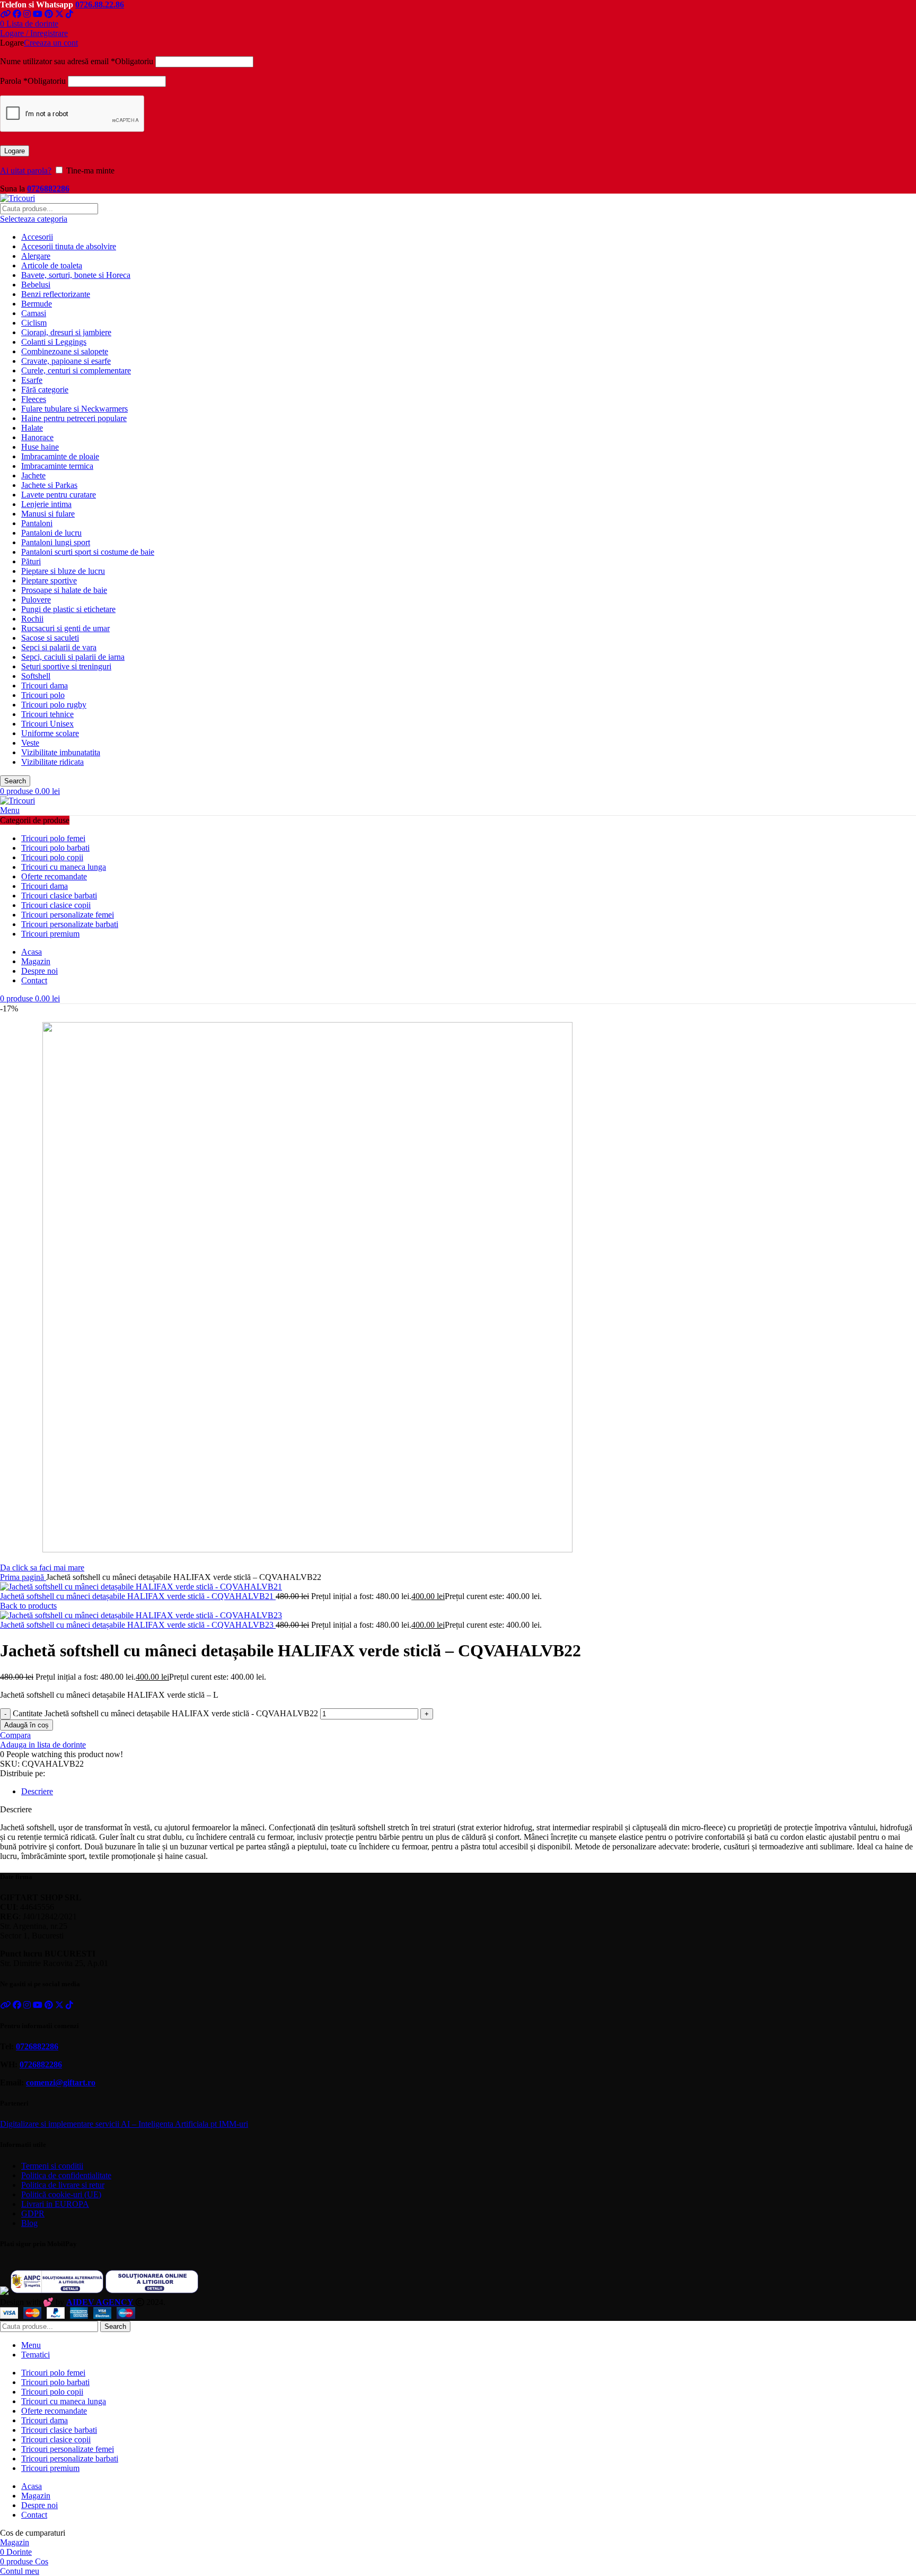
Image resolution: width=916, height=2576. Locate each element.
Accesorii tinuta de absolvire (69, 246)
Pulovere (36, 600)
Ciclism (34, 323)
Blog (29, 2223)
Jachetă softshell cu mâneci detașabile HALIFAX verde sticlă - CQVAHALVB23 (138, 1625)
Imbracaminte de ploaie (60, 456)
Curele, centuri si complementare (76, 370)
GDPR (33, 2213)
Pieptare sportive (49, 580)
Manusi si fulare (48, 514)
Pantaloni (37, 523)
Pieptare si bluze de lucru (63, 571)
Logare (15, 151)
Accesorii (37, 237)
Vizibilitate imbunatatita (61, 752)
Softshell (36, 676)
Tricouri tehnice (47, 714)
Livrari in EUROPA (55, 2204)
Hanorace (37, 437)
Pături (31, 561)
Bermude (37, 304)
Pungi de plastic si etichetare (68, 609)
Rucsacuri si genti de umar (65, 628)
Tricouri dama (45, 686)
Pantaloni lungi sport (56, 542)
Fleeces (34, 399)
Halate (32, 428)
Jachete (33, 475)
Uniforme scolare (50, 733)
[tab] (469, 1792)
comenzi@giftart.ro (61, 2082)
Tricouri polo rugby (54, 705)
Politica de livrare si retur (63, 2185)
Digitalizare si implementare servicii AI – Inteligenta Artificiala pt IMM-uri (124, 2124)
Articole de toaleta (52, 265)
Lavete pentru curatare (59, 495)
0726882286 (48, 189)
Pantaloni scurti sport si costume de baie (88, 552)
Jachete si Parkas (49, 485)
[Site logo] (17, 198)
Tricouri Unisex (47, 724)
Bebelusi (36, 285)
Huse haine (40, 447)
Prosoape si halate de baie (64, 590)
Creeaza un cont (51, 43)
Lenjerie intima (46, 504)
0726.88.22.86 (100, 5)
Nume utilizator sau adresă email (77, 61)
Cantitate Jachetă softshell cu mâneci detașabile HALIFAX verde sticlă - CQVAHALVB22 (165, 1713)
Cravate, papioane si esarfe (66, 361)
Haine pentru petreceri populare (74, 418)
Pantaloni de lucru (51, 533)
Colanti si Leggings (54, 342)
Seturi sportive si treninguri (66, 666)
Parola (33, 81)
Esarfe (32, 380)
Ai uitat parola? (26, 171)
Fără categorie (45, 390)
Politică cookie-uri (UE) (61, 2194)
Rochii (32, 619)
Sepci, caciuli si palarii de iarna (73, 657)
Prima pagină (23, 1577)
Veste (30, 743)
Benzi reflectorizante (56, 294)
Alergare (36, 256)
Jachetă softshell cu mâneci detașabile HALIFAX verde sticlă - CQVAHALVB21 (138, 1596)
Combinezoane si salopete (65, 351)
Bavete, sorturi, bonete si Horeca (76, 275)
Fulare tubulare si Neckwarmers (74, 409)
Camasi (34, 313)
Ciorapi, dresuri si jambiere (66, 332)
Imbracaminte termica (57, 466)
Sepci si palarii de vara (59, 647)
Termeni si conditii (52, 2166)
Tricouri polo (43, 695)
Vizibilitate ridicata (52, 762)
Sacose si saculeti (50, 638)
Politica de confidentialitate (66, 2175)
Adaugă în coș (27, 1725)
